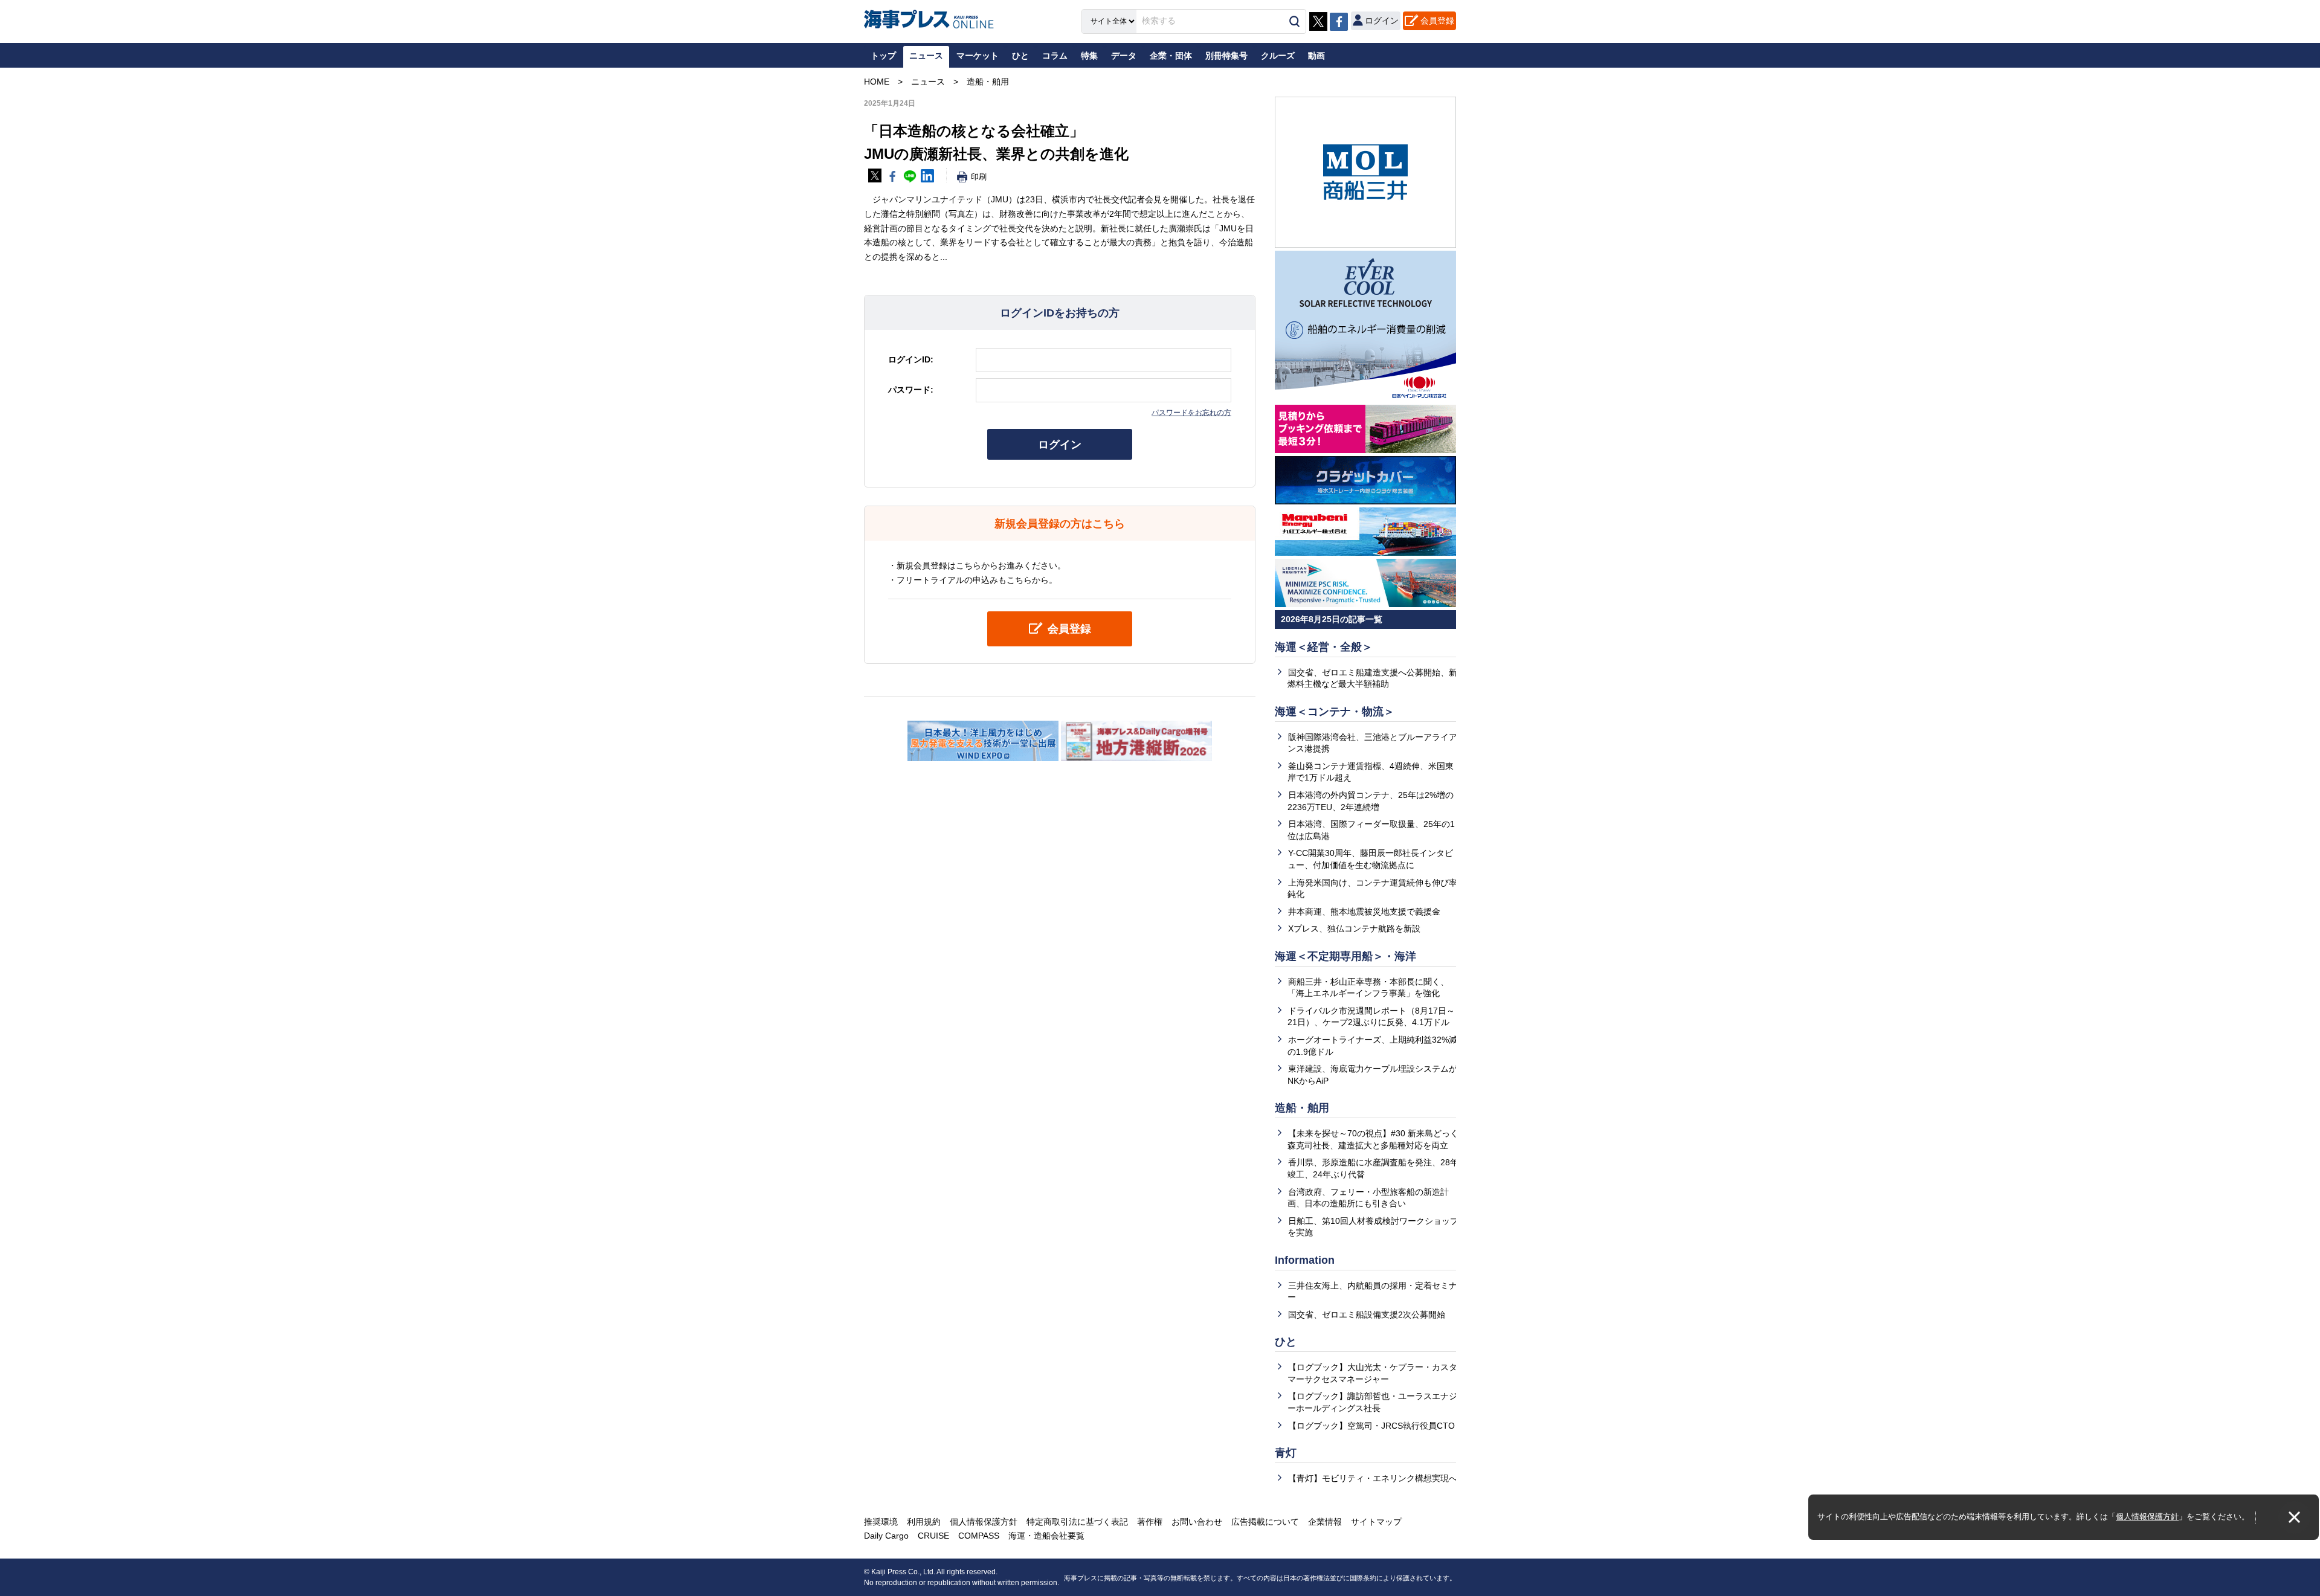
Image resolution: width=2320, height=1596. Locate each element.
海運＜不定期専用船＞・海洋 (1345, 956)
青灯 (1286, 1453)
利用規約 (924, 1522)
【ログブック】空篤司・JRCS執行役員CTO (1371, 1426)
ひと (1286, 1342)
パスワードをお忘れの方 (1191, 413)
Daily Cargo (886, 1536)
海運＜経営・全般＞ (1324, 647)
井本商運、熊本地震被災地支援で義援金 (1364, 912)
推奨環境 (881, 1522)
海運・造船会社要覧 (1046, 1536)
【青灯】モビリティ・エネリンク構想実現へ (1373, 1478)
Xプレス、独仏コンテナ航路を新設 (1354, 928)
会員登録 (1437, 21)
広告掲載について (1265, 1522)
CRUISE (933, 1536)
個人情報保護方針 (2147, 1517)
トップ (883, 56)
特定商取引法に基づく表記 (1077, 1522)
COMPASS (979, 1536)
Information (1305, 1260)
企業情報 (1325, 1522)
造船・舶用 (1302, 1108)
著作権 (1150, 1522)
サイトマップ (1376, 1522)
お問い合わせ (1197, 1522)
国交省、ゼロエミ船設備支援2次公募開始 (1367, 1314)
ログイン (1060, 445)
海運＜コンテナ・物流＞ (1335, 712)
